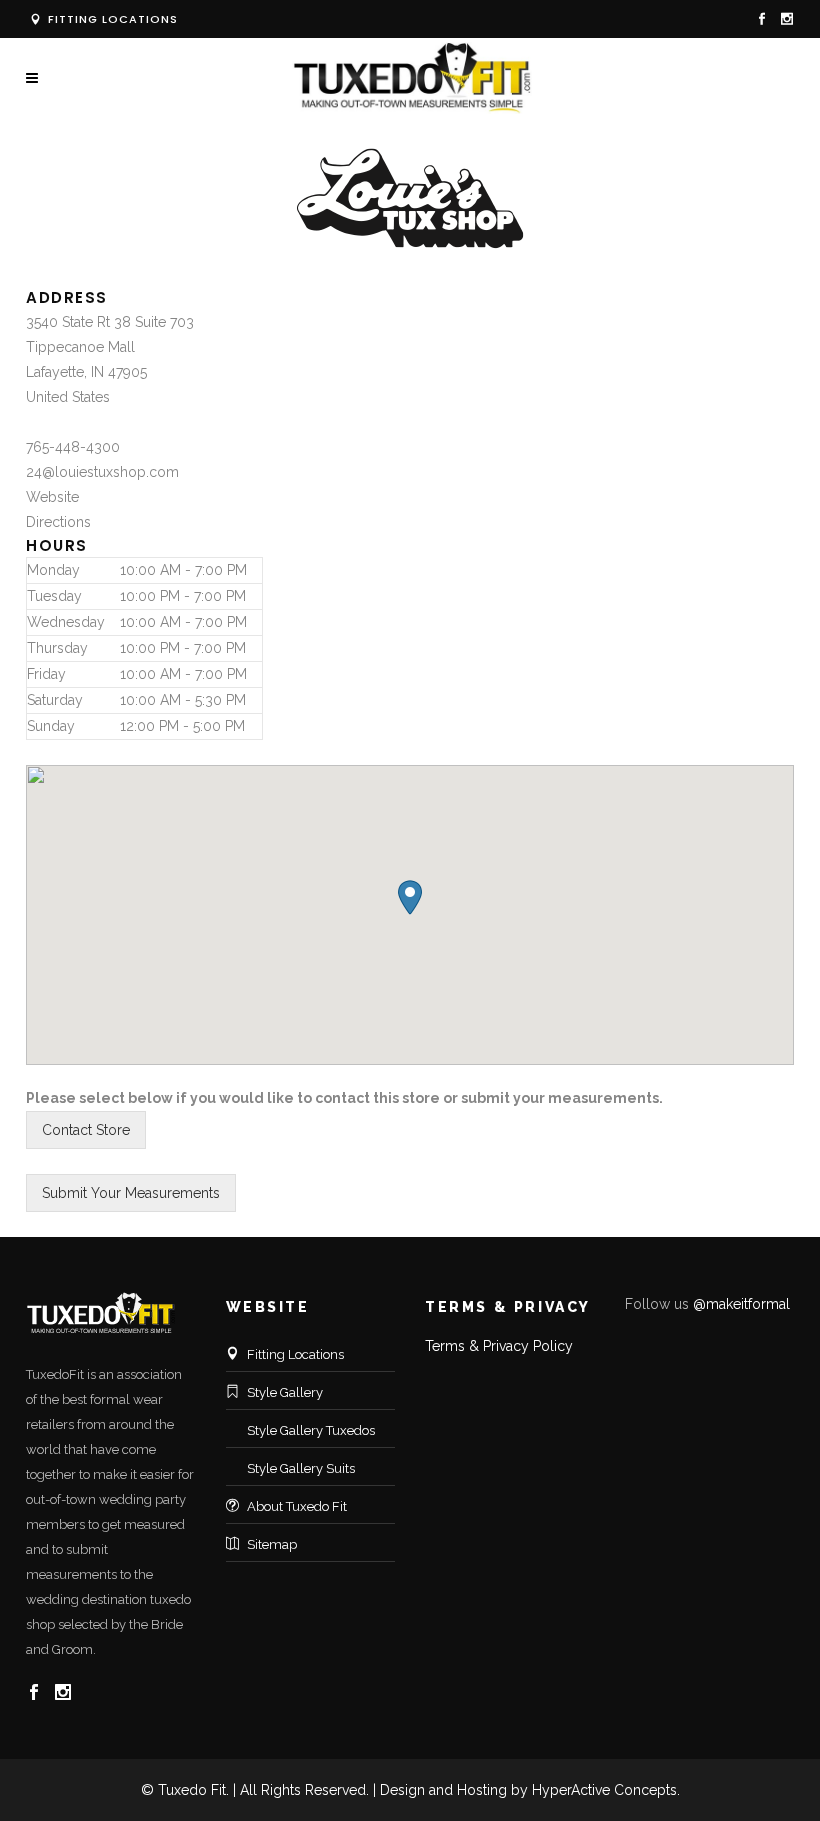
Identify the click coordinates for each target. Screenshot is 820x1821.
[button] (410, 897)
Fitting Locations (111, 19)
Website (52, 497)
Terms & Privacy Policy (499, 1346)
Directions (58, 522)
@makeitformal (741, 1304)
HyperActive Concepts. (606, 1790)
